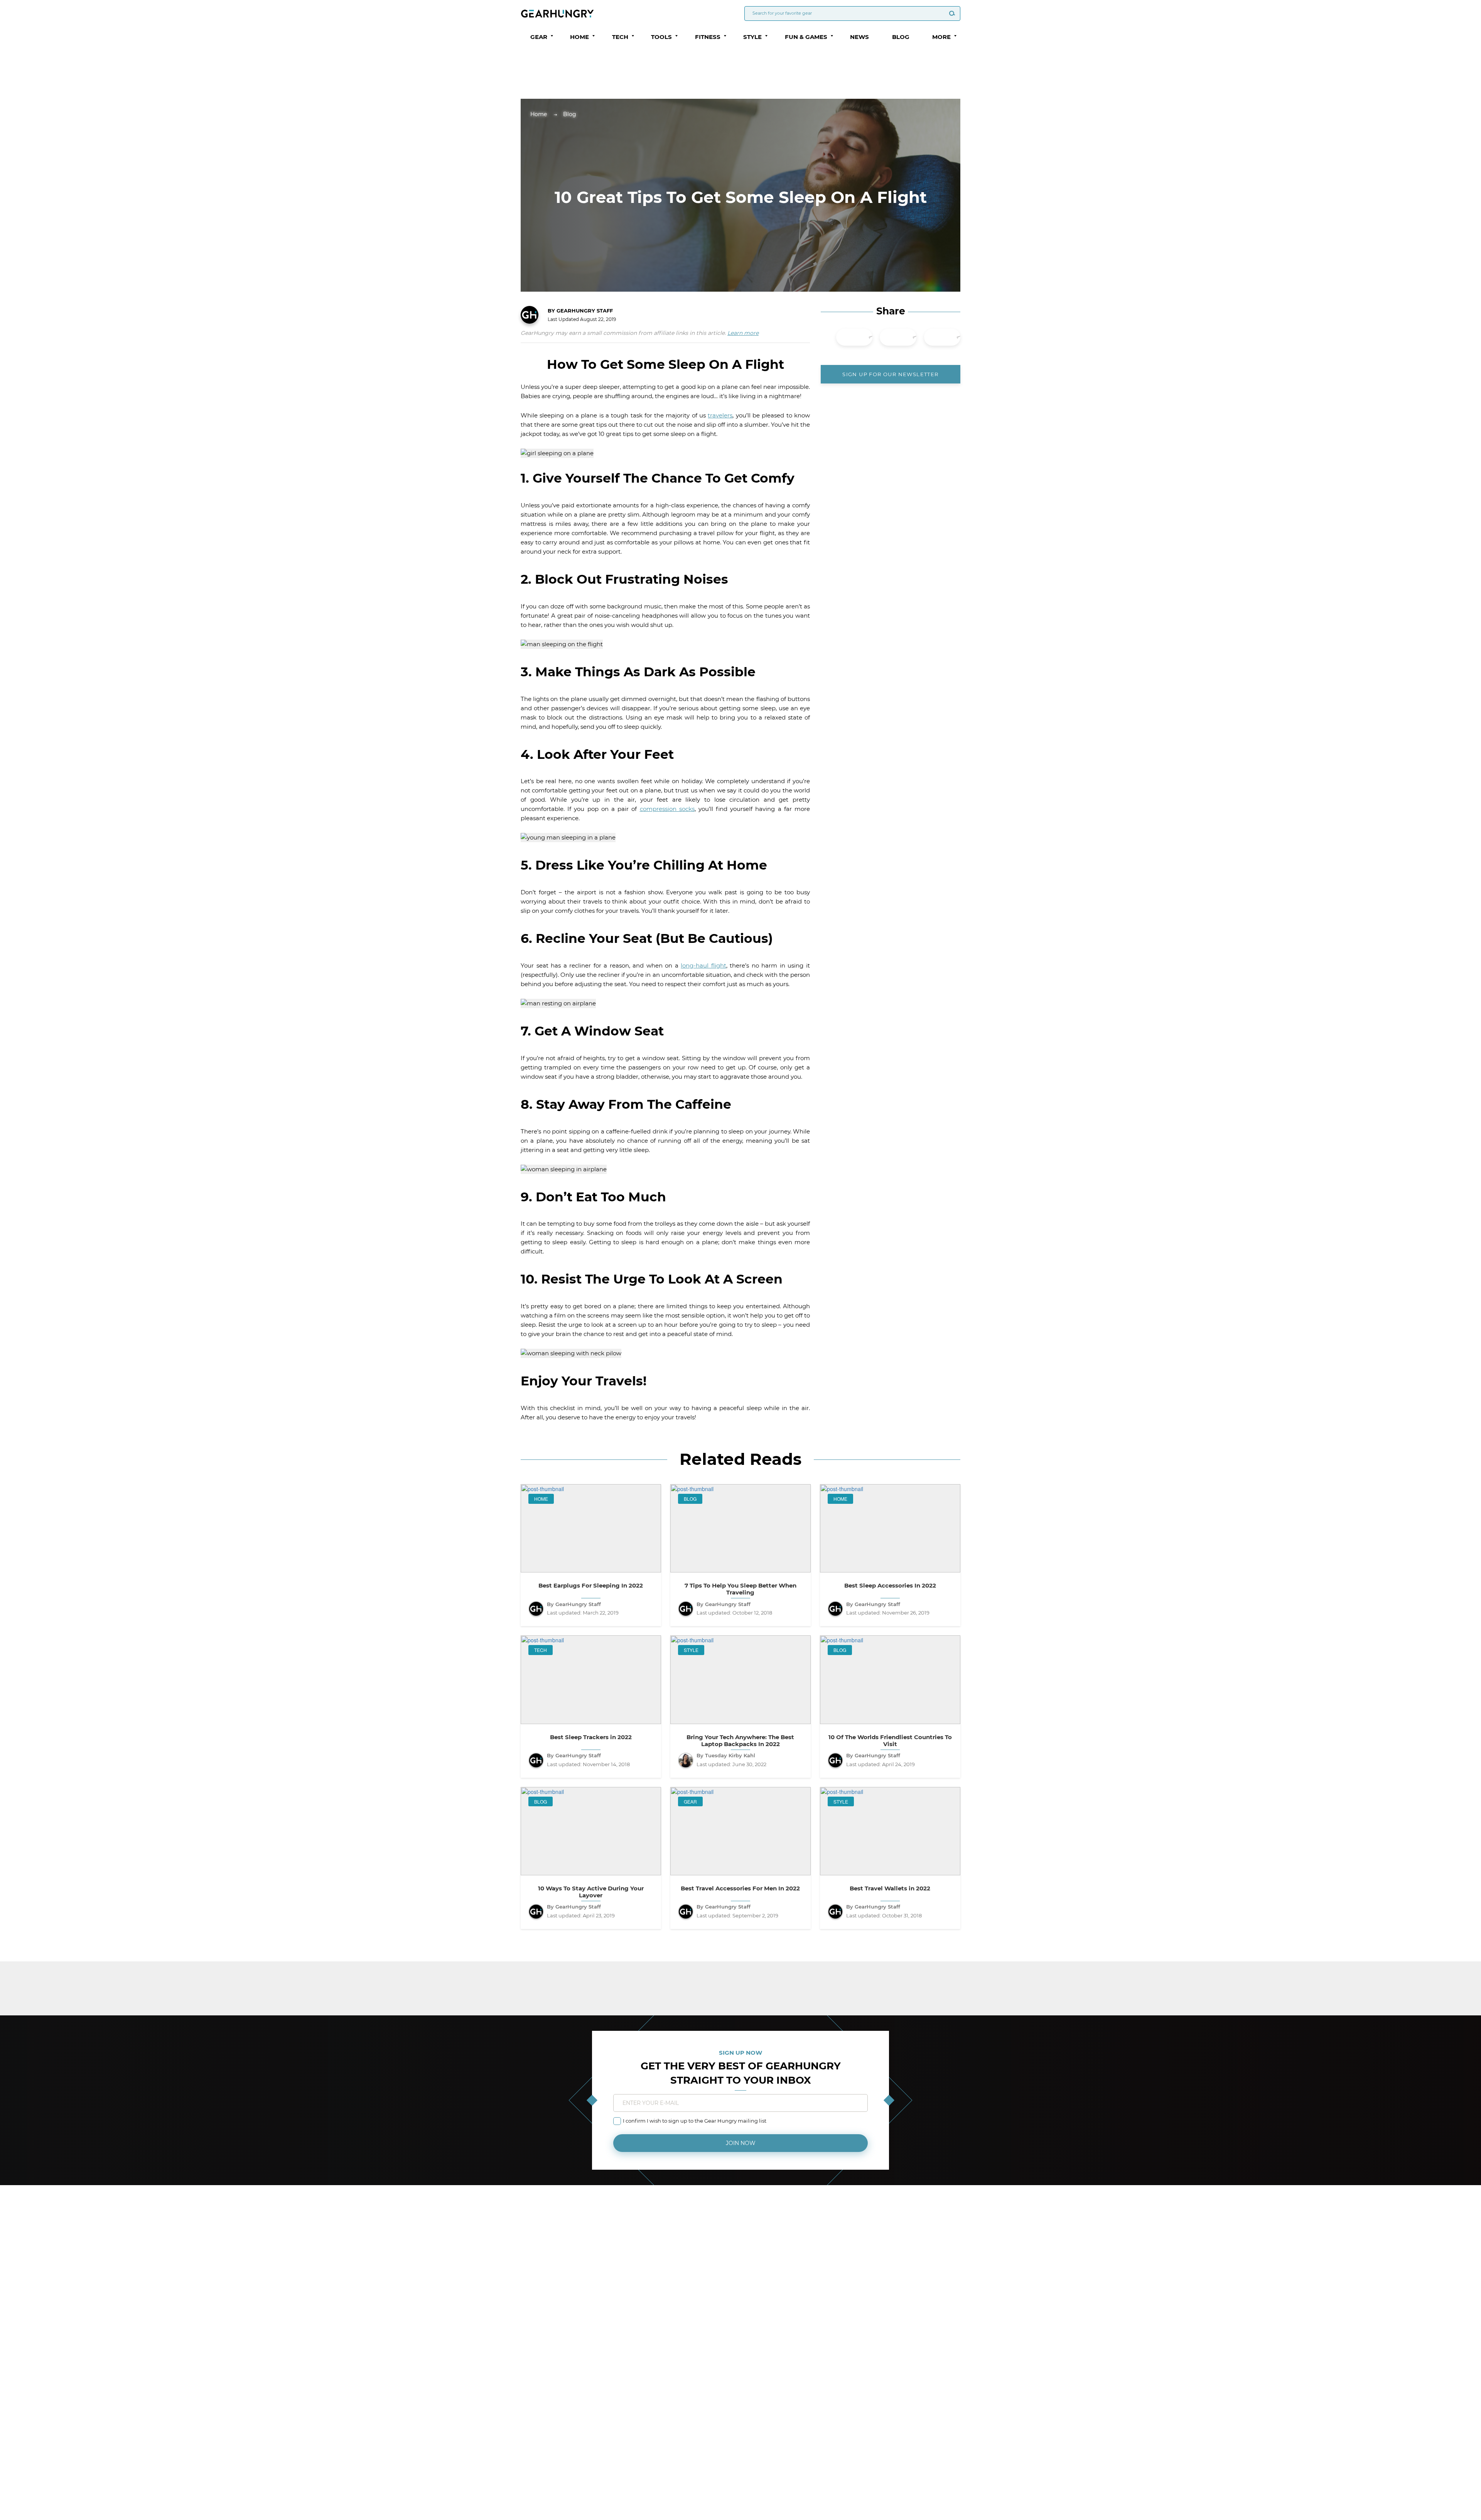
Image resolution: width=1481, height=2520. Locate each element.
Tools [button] (661, 37)
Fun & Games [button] (806, 37)
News (859, 37)
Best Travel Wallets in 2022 (890, 1888)
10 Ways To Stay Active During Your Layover (591, 1892)
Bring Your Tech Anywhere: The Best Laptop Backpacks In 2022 (740, 1741)
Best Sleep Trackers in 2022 (591, 1737)
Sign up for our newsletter (890, 374)
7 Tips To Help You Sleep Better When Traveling (740, 1589)
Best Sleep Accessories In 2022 (890, 1586)
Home (539, 114)
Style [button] (752, 37)
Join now (741, 2143)
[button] (552, 36)
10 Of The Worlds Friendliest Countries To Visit (890, 1741)
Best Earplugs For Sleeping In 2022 (591, 1586)
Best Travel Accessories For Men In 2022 (740, 1888)
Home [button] (579, 37)
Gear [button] (539, 37)
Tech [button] (620, 37)
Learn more (743, 333)
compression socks (667, 809)
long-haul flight (703, 965)
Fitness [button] (708, 37)
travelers (720, 415)
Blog (901, 37)
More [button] (941, 37)
